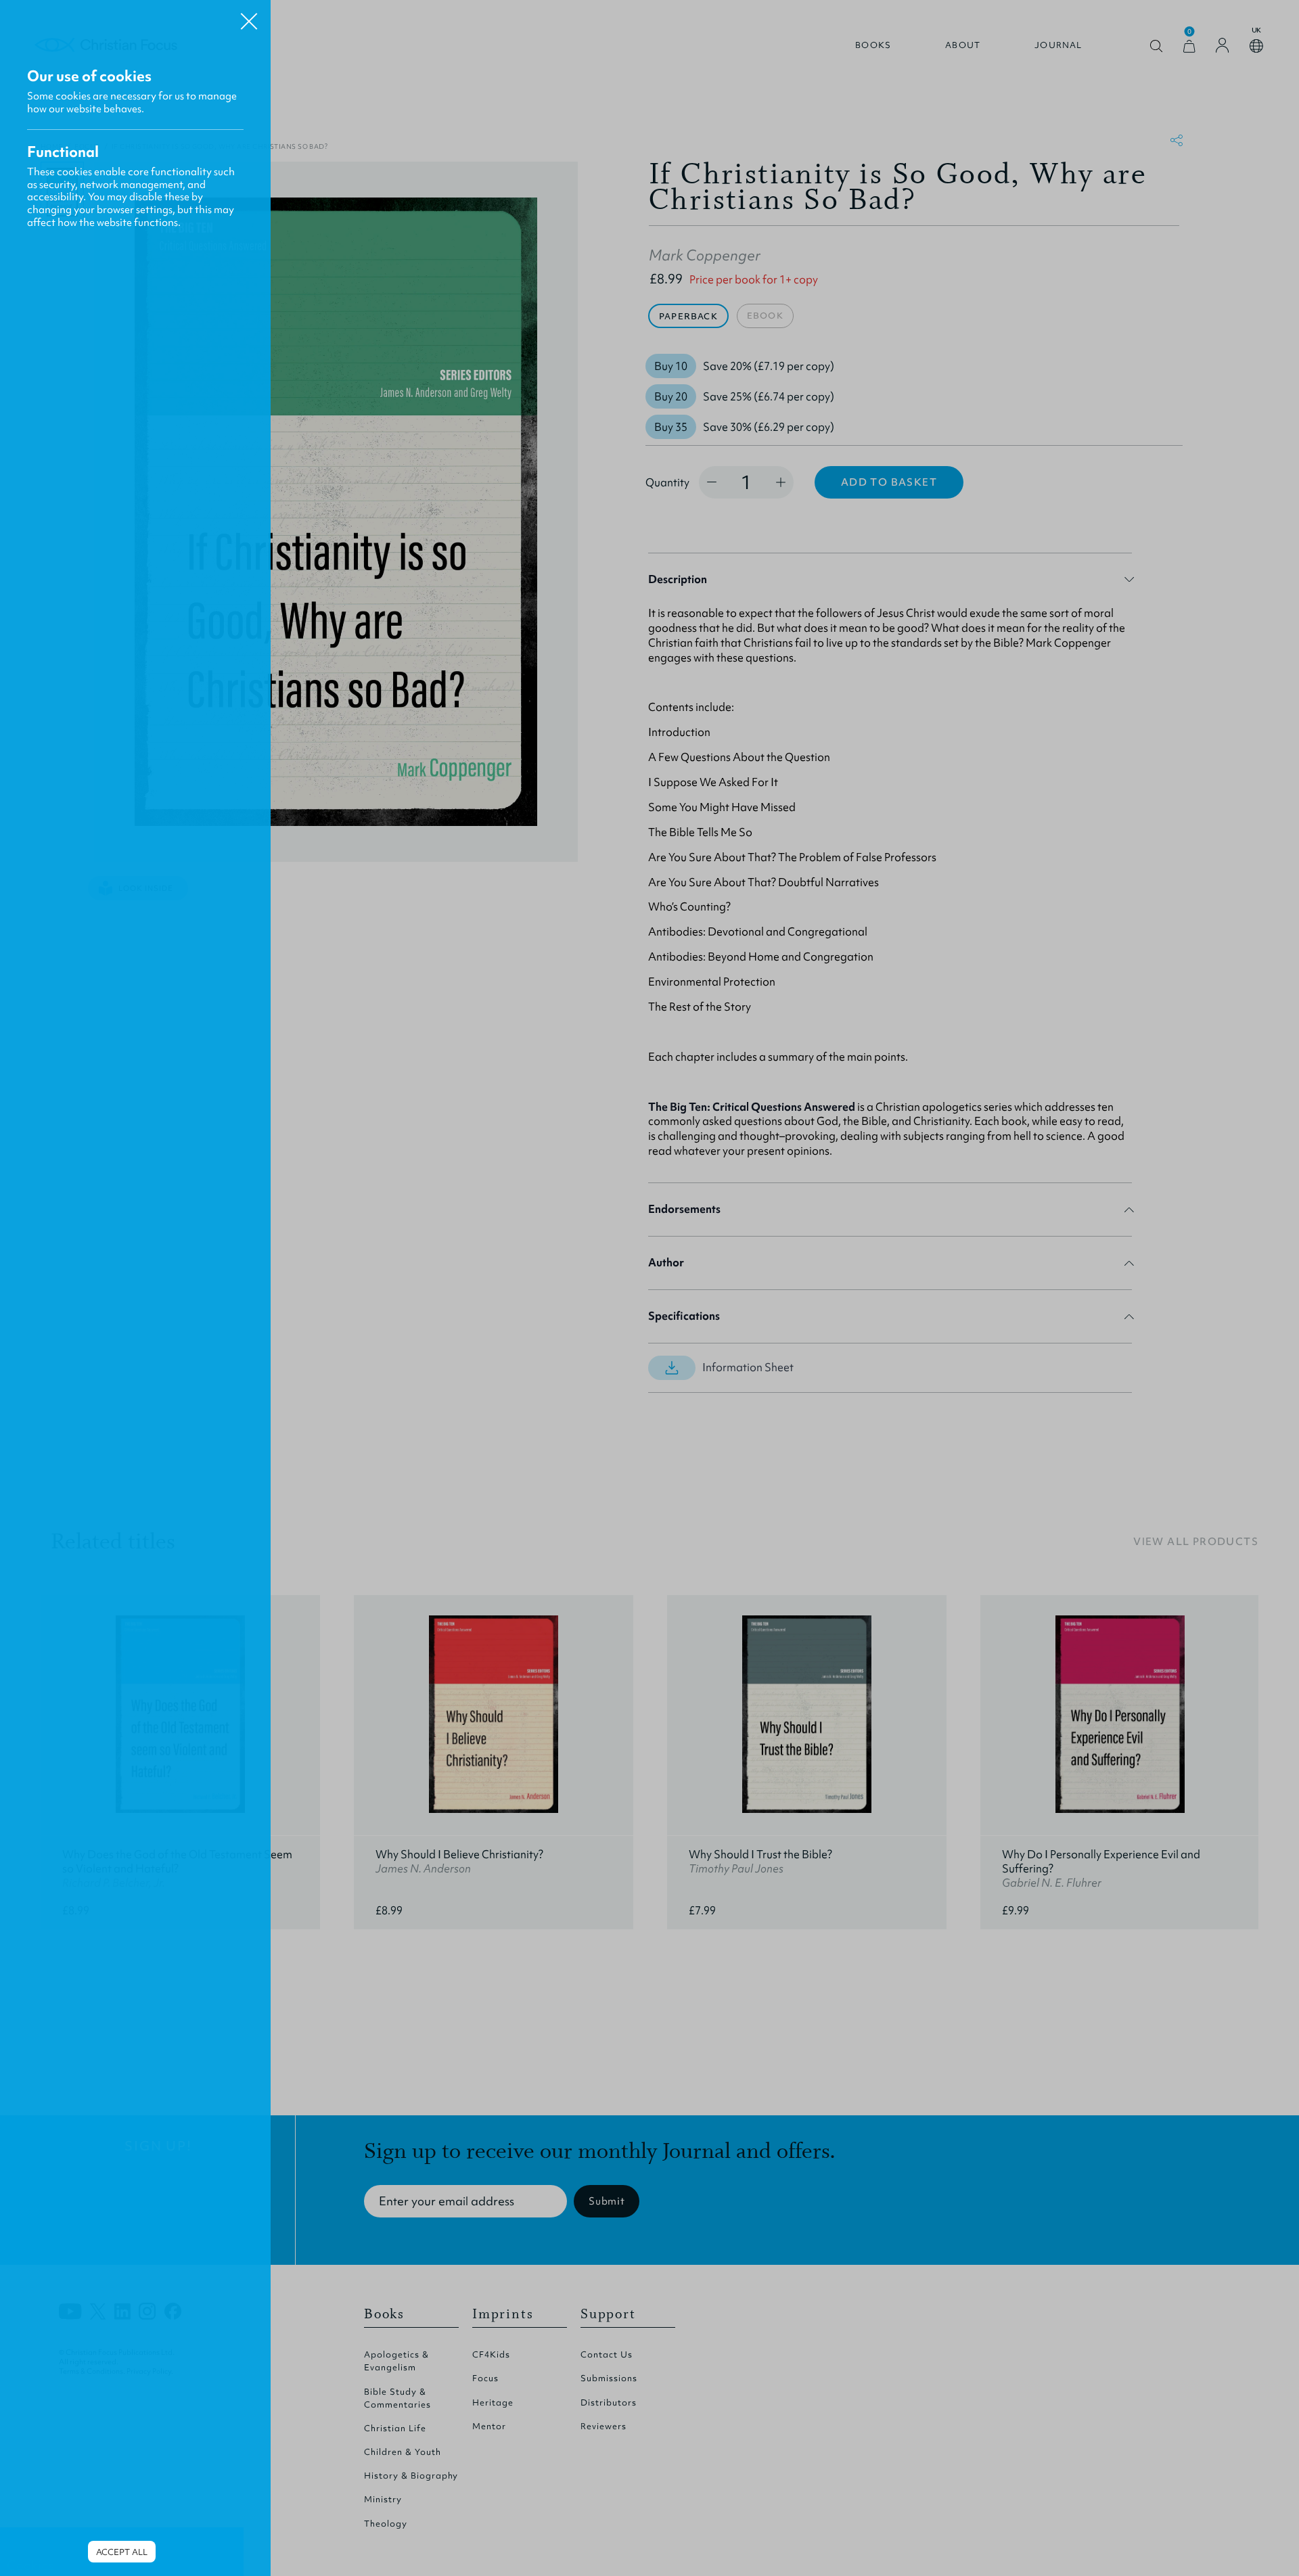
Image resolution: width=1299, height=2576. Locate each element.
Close (249, 16)
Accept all (122, 2552)
